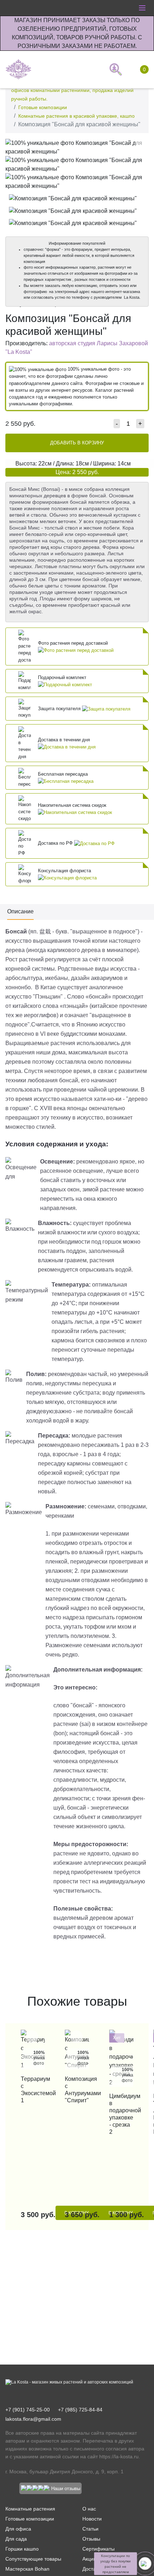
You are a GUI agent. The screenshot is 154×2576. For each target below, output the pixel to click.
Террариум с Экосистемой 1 (33, 2090)
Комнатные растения (30, 2509)
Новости (92, 2519)
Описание (20, 911)
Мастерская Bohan (27, 2569)
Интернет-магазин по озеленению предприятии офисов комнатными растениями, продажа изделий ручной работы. (72, 90)
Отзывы (91, 2539)
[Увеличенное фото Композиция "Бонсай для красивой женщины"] (77, 147)
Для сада (16, 2539)
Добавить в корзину (77, 443)
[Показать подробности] (76, 650)
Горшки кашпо (22, 2549)
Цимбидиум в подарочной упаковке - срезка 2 (121, 2114)
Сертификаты (98, 2549)
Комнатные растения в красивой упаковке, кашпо (76, 116)
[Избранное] (94, 69)
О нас (89, 2509)
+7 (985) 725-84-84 (80, 2410)
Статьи (90, 2529)
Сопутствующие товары (33, 2559)
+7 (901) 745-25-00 (28, 2410)
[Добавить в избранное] (141, 146)
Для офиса (18, 2529)
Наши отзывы (66, 2489)
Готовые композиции (43, 107)
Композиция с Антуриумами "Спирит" (77, 2090)
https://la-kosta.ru (119, 2457)
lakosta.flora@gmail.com (33, 2419)
